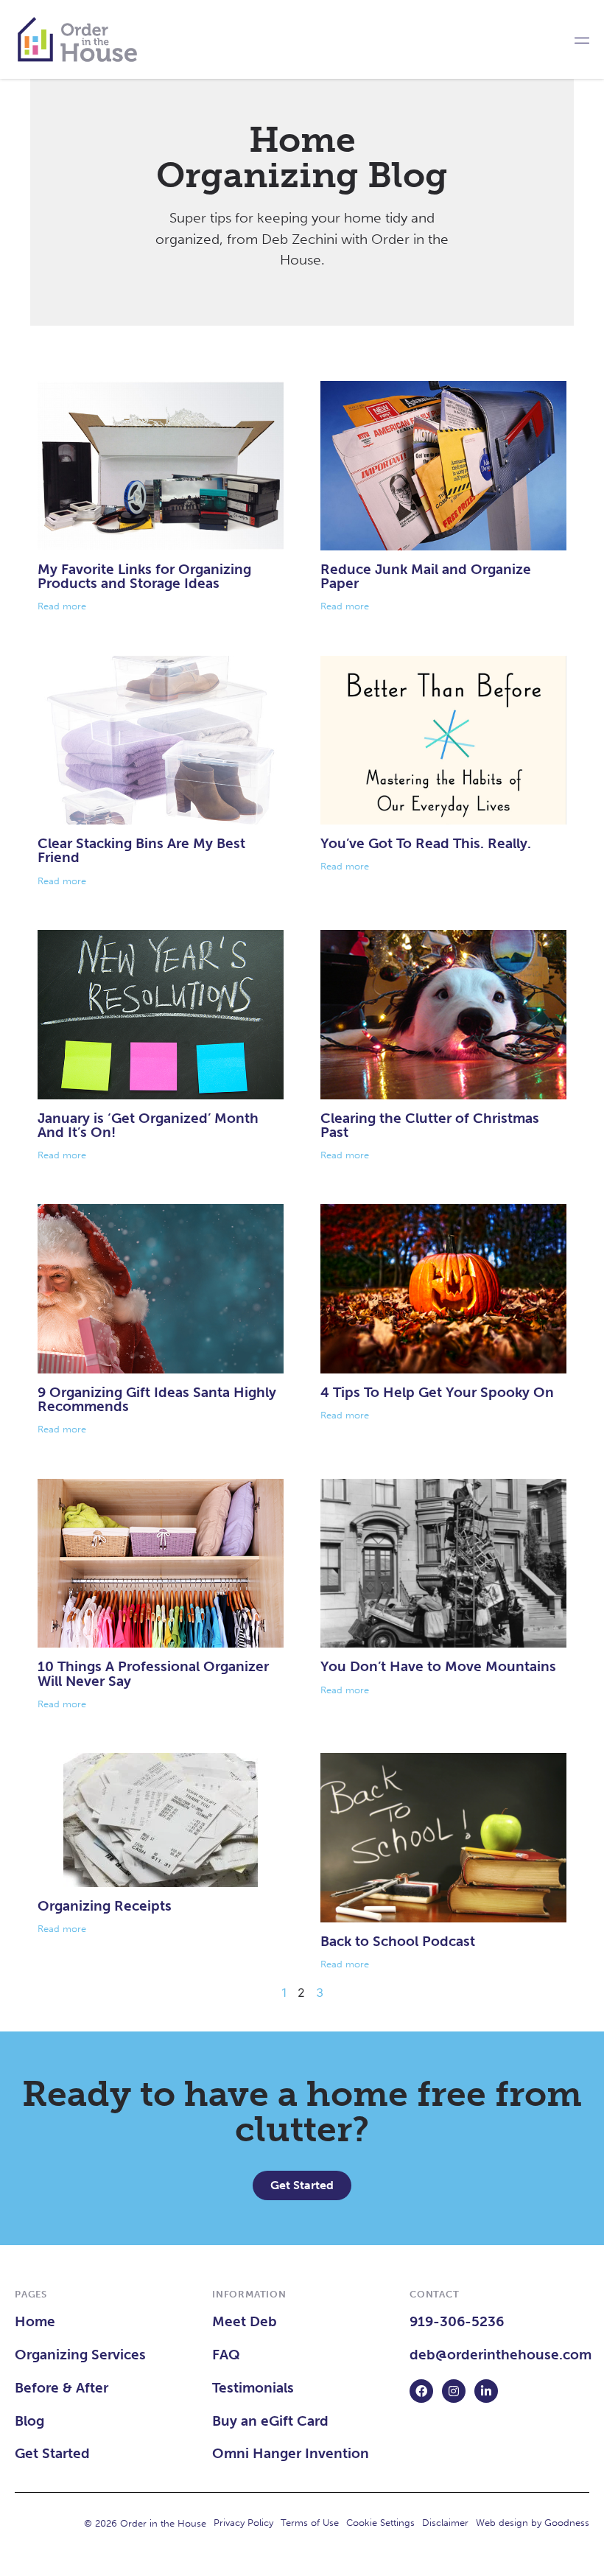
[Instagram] (454, 2391)
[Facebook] (421, 2391)
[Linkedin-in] (486, 2391)
